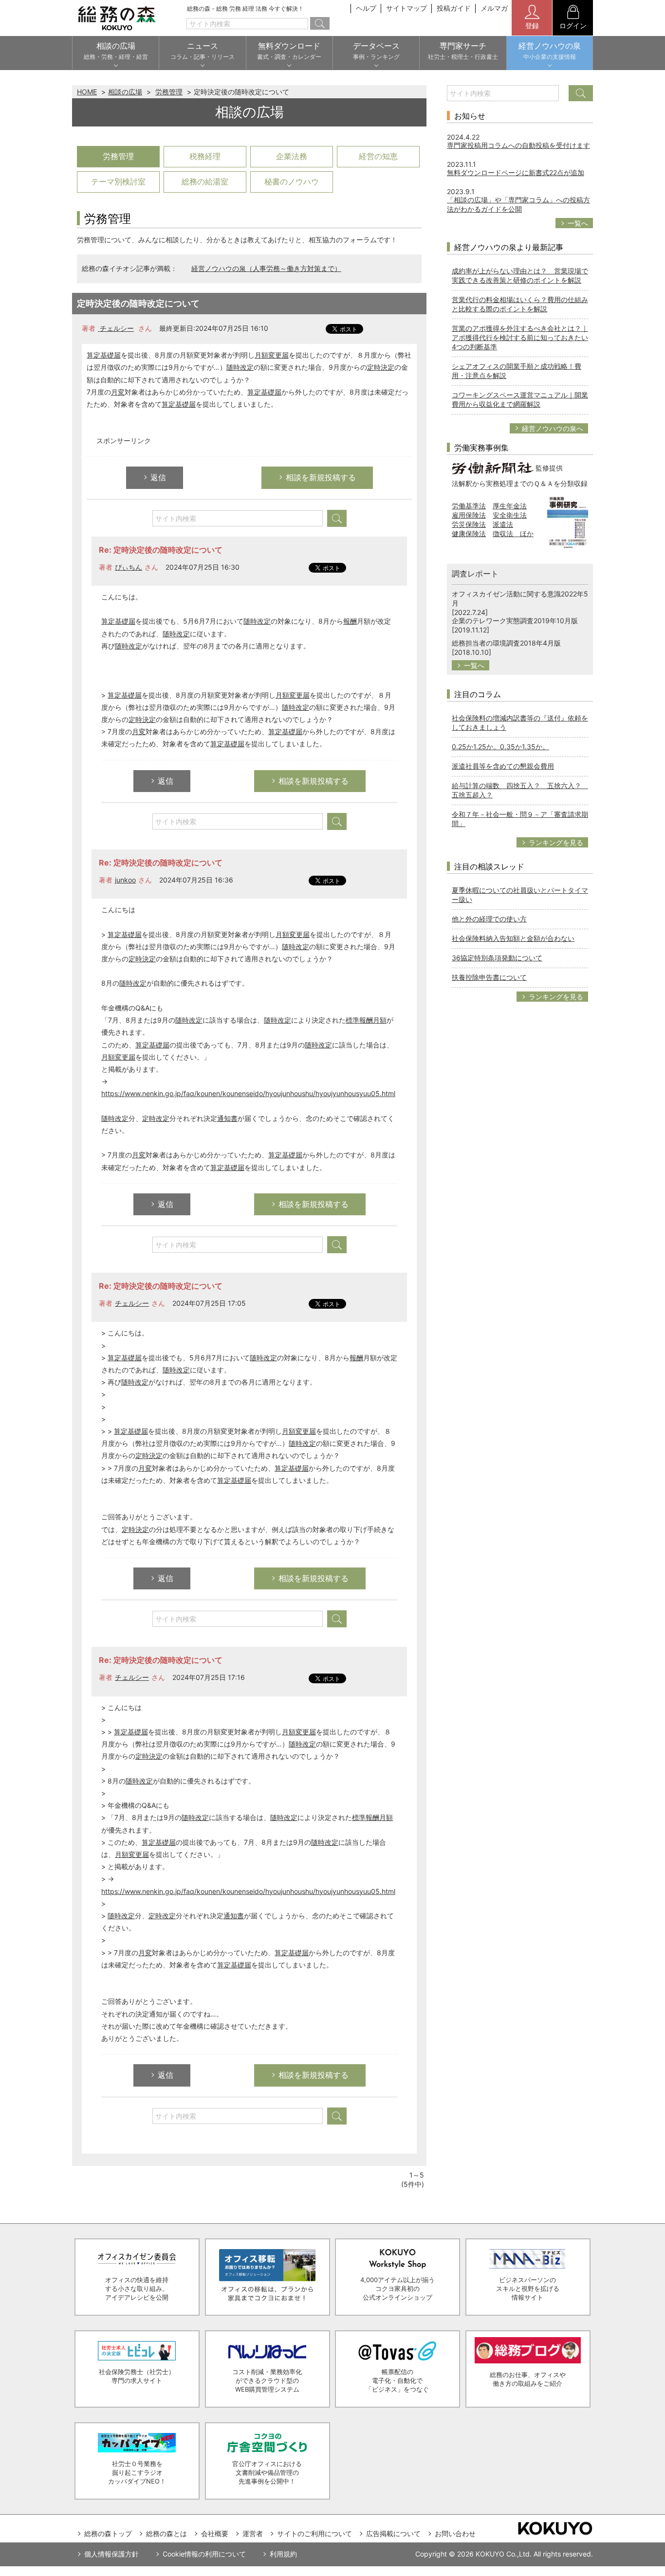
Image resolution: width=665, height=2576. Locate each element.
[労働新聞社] (493, 467)
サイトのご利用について (314, 2533)
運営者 (253, 2533)
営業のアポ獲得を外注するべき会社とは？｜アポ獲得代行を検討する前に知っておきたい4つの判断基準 (520, 337)
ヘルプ (366, 8)
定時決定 (381, 367)
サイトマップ (406, 8)
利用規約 (283, 2554)
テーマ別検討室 (118, 181)
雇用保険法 (469, 515)
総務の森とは (166, 2533)
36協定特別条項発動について (497, 958)
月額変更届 (272, 355)
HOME (87, 92)
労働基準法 (469, 506)
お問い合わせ (455, 2533)
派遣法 (503, 524)
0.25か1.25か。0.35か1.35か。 (500, 747)
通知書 (227, 1118)
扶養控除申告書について (489, 977)
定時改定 (156, 1118)
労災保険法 (469, 524)
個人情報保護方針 (111, 2554)
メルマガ (494, 8)
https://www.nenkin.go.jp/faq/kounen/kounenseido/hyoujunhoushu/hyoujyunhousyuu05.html (248, 1093)
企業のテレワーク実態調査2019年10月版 (515, 621)
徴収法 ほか (513, 533)
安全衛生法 (510, 515)
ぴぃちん (129, 567)
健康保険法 (469, 533)
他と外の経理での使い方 (489, 919)
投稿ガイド (454, 8)
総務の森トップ (108, 2533)
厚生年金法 (510, 506)
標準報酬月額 (366, 1020)
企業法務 (292, 156)
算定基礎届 (104, 355)
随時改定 (240, 367)
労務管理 (169, 92)
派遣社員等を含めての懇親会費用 (503, 766)
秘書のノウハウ (292, 181)
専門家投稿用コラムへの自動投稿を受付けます (518, 145)
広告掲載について (393, 2533)
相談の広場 (125, 92)
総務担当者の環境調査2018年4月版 (506, 643)
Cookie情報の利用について (204, 2554)
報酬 (350, 621)
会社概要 (215, 2533)
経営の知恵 (378, 156)
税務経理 (205, 156)
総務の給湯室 (205, 181)
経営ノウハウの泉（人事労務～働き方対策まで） (266, 268)
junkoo (125, 880)
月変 (118, 392)
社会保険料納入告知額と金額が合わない (513, 938)
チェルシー (116, 328)
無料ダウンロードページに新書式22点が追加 (516, 172)
